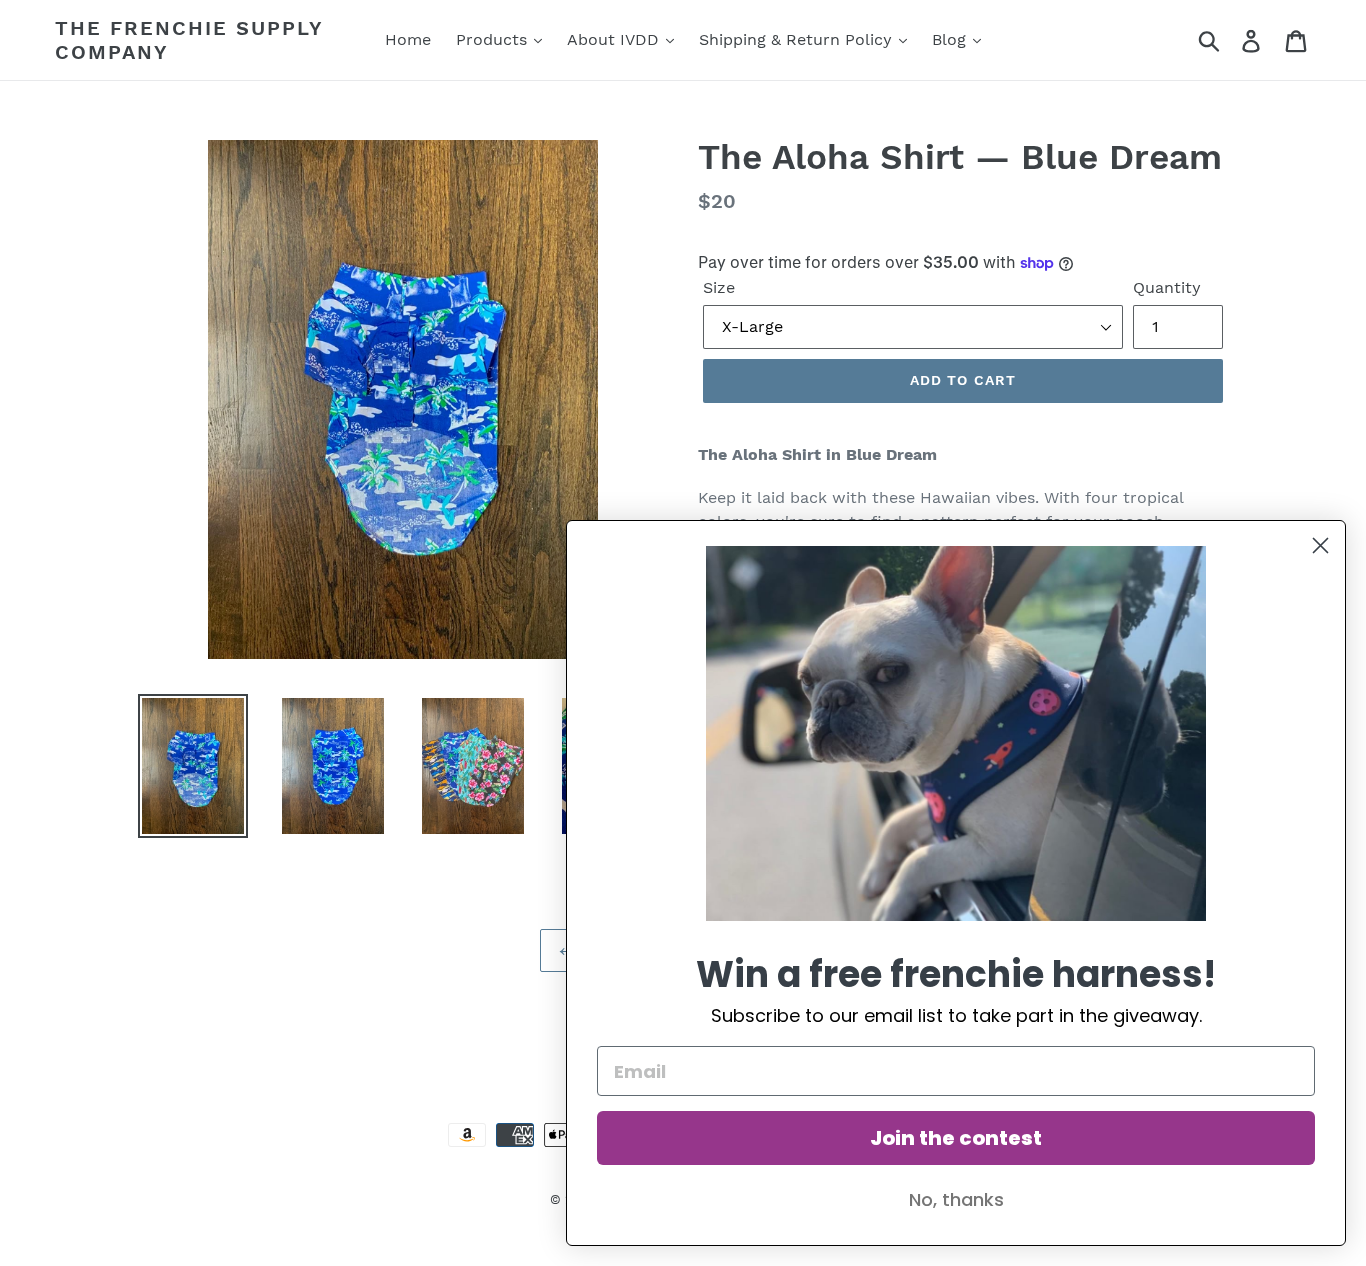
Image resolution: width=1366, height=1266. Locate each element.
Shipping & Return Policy (798, 39)
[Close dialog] (1320, 545)
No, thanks (956, 1199)
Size (719, 287)
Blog (951, 39)
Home (408, 39)
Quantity (1167, 287)
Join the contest (956, 1138)
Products (494, 39)
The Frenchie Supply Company (189, 40)
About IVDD (615, 39)
